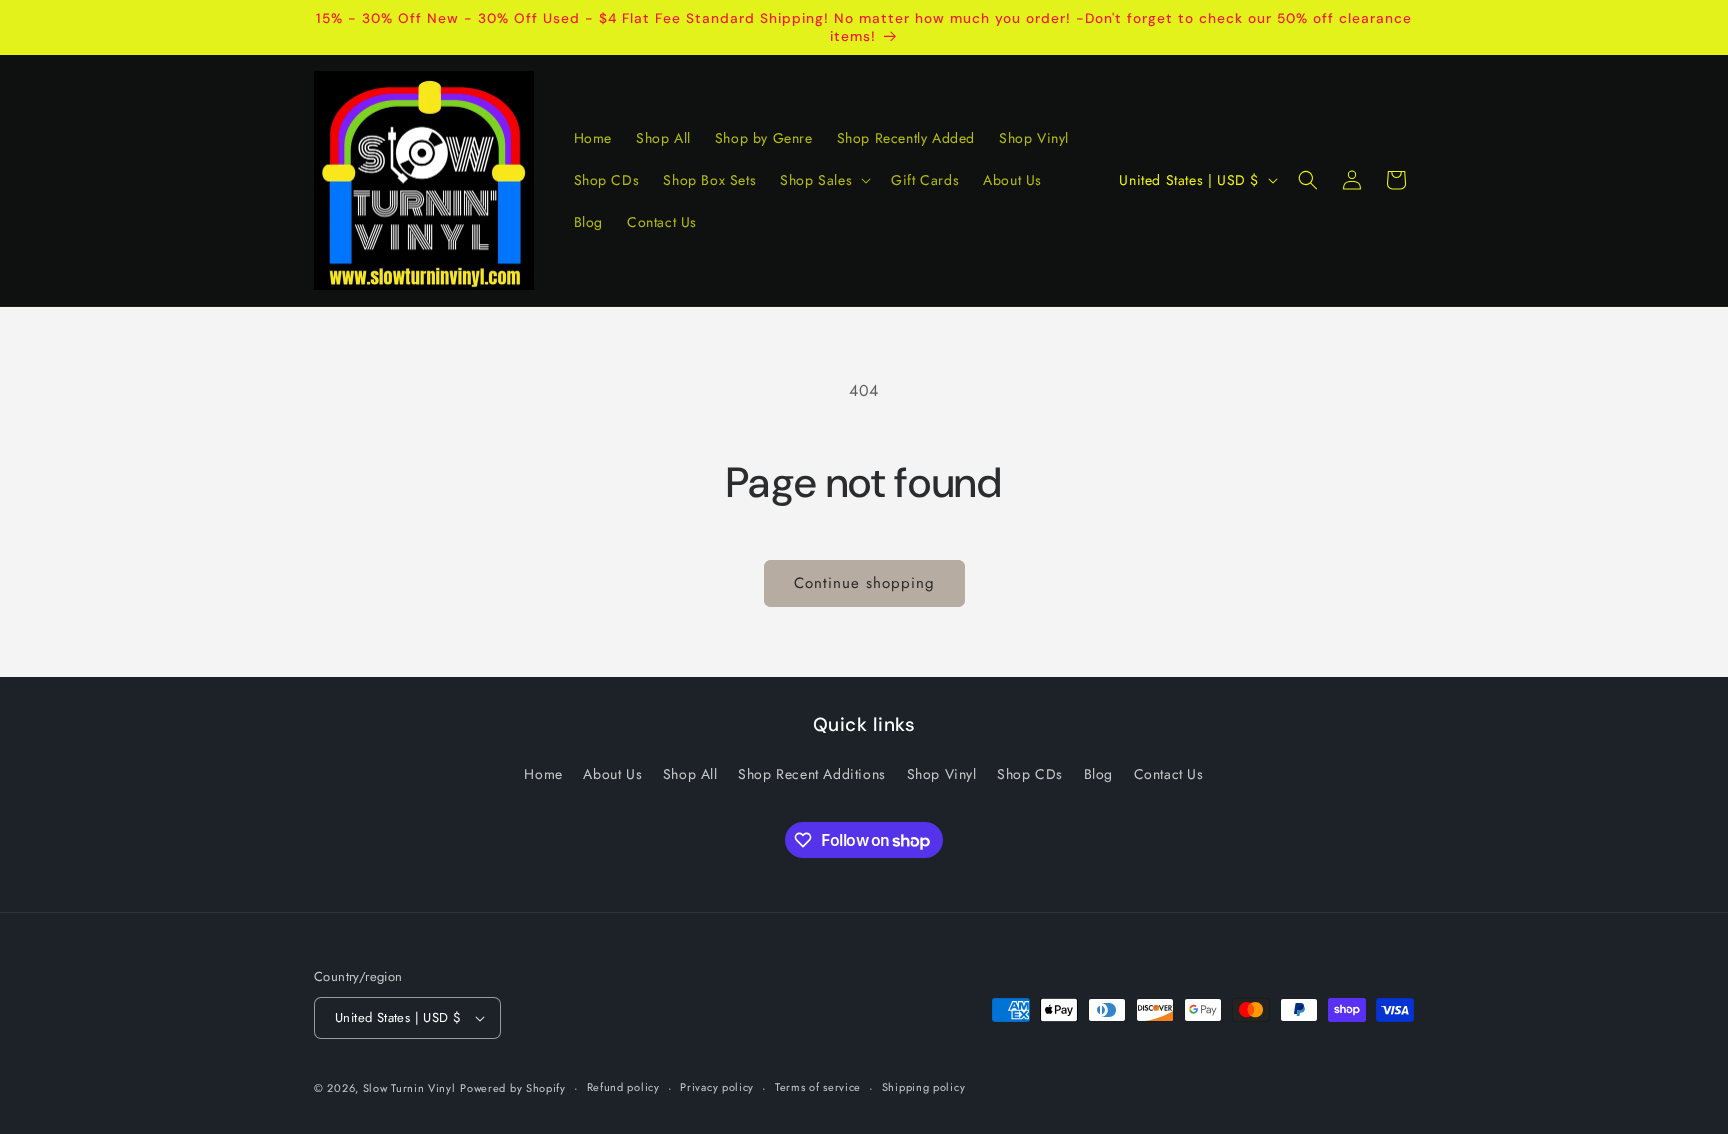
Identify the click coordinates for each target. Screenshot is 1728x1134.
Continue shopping (864, 583)
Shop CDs (1030, 774)
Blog (1098, 774)
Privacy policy (717, 1087)
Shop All (690, 774)
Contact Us (1169, 774)
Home (543, 774)
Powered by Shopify (513, 1088)
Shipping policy (924, 1087)
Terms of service (818, 1087)
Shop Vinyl (942, 774)
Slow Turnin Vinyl (409, 1088)
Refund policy (623, 1087)
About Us (612, 774)
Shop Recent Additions (812, 774)
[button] (823, 180)
